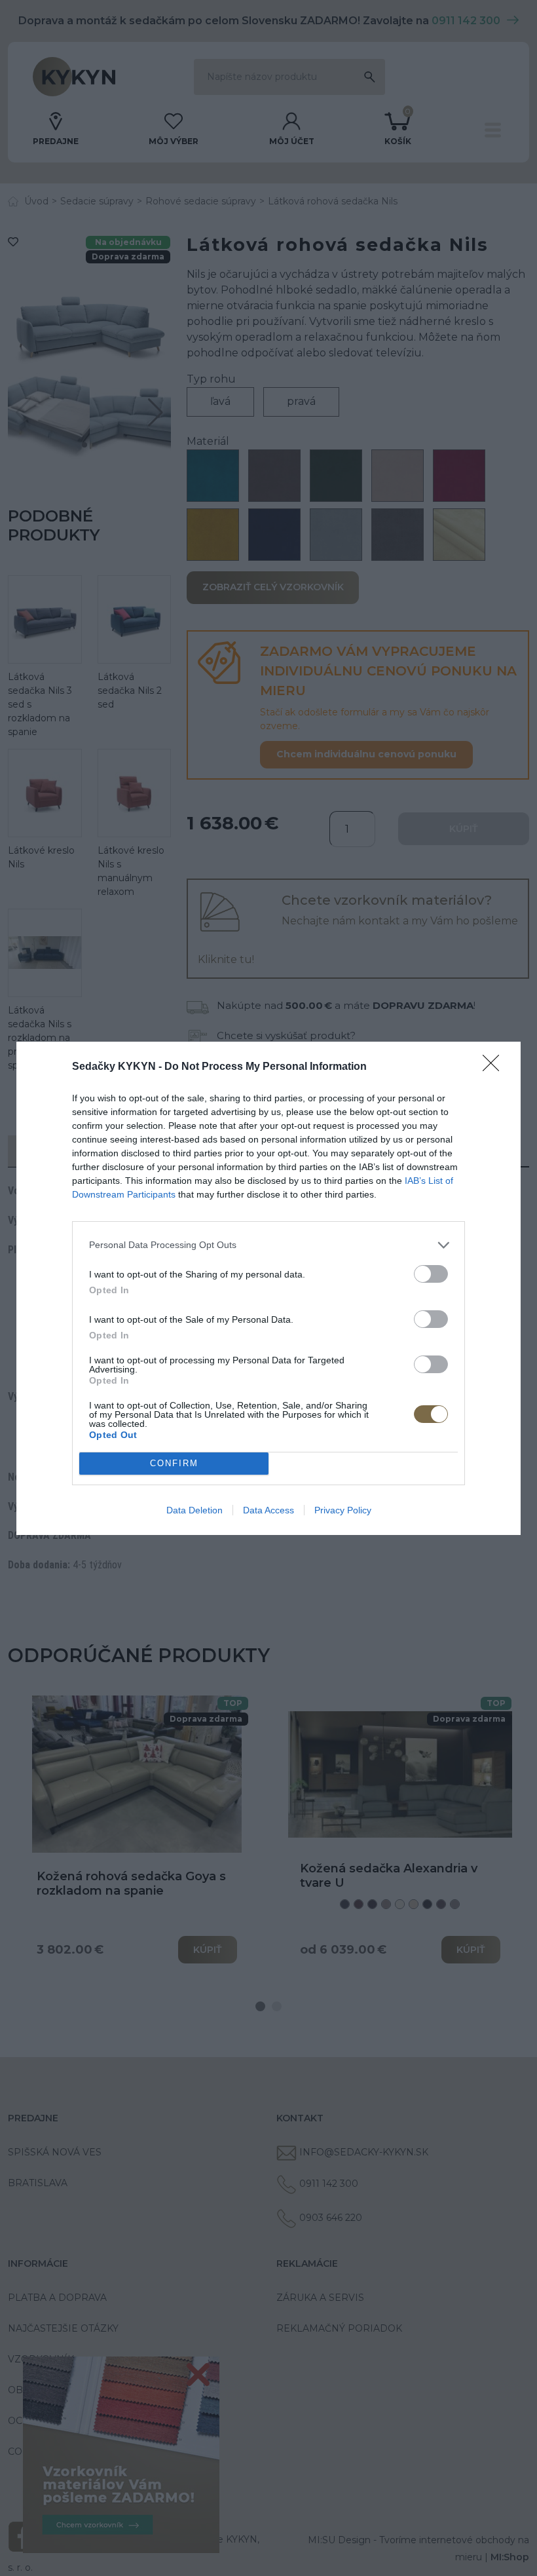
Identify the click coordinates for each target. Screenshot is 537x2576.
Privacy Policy (343, 1510)
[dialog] (268, 1288)
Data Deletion (194, 1510)
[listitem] (268, 1245)
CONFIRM (174, 1463)
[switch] (431, 1274)
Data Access (268, 1510)
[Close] (495, 1067)
